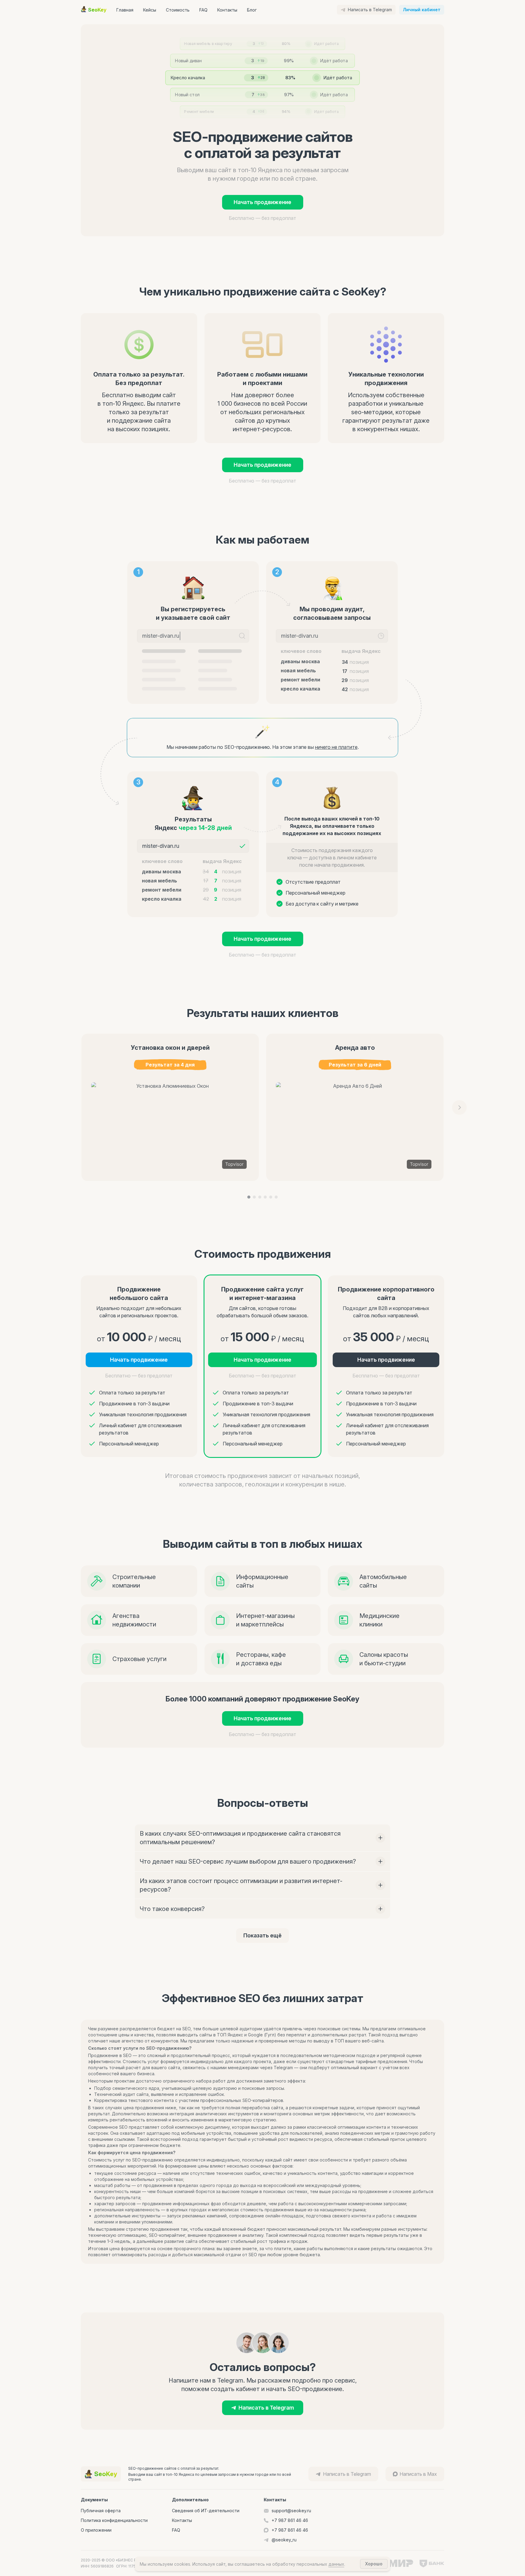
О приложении (96, 2530)
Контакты (227, 10)
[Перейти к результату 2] (254, 1197)
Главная (125, 10)
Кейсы (150, 10)
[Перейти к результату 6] (276, 1197)
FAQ (203, 10)
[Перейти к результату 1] (249, 1197)
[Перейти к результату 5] (271, 1197)
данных (336, 2564)
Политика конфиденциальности (114, 2520)
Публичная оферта (101, 2511)
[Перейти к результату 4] (265, 1197)
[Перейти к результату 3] (260, 1197)
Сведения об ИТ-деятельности (206, 2511)
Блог (252, 10)
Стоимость (178, 10)
